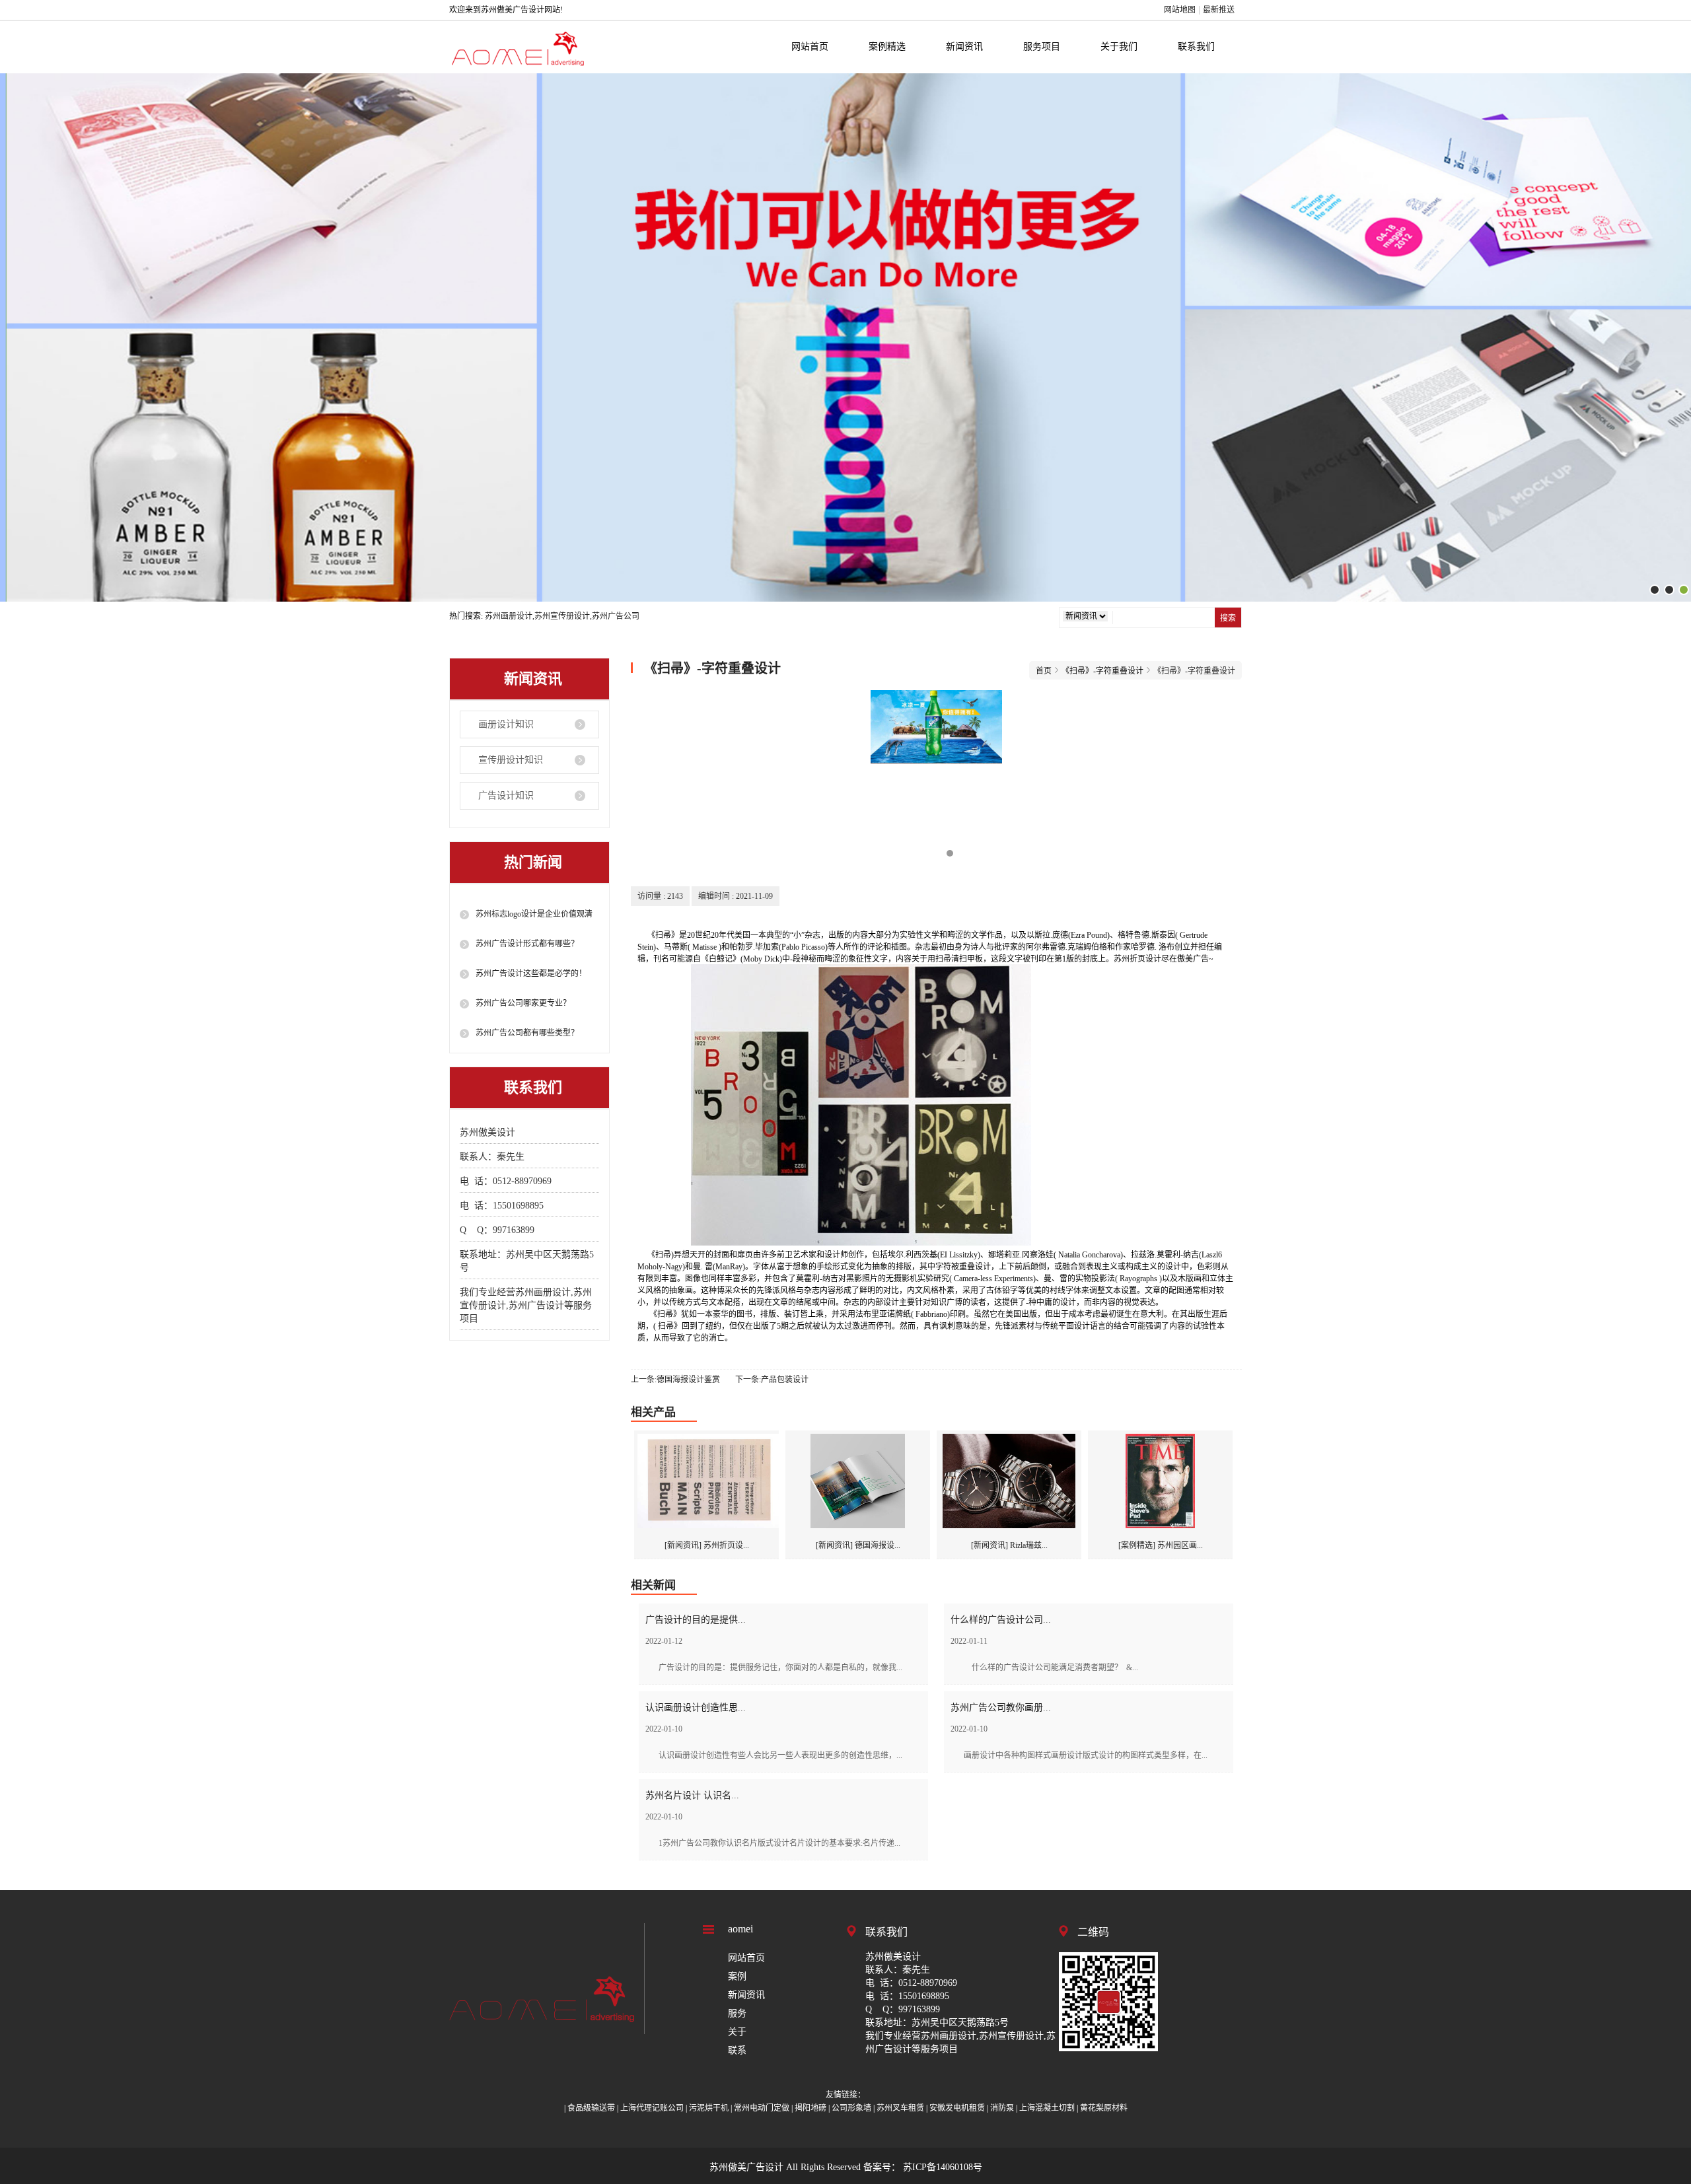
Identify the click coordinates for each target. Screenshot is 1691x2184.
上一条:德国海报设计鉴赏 (675, 1380)
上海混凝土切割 (1047, 2108)
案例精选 (887, 47)
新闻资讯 (964, 47)
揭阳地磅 (810, 2108)
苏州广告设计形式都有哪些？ (527, 944)
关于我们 (1119, 47)
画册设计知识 (506, 724)
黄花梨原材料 (1104, 2108)
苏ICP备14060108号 (941, 2167)
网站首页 (810, 47)
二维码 (1093, 1932)
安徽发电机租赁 (957, 2108)
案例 (737, 1976)
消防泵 (1002, 2108)
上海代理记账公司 (652, 2108)
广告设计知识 (506, 795)
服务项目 (1042, 47)
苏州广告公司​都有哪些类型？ (527, 1033)
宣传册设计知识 (511, 760)
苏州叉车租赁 (900, 2108)
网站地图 (1180, 10)
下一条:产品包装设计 (772, 1380)
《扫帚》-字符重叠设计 (1194, 671)
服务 (737, 2013)
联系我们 (1196, 47)
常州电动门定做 (762, 2108)
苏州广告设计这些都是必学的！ (531, 973)
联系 (737, 2050)
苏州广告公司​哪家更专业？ (523, 1003)
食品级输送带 (591, 2108)
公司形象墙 (851, 2108)
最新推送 (1219, 10)
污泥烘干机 (709, 2108)
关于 (737, 2032)
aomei (740, 1929)
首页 (1044, 671)
